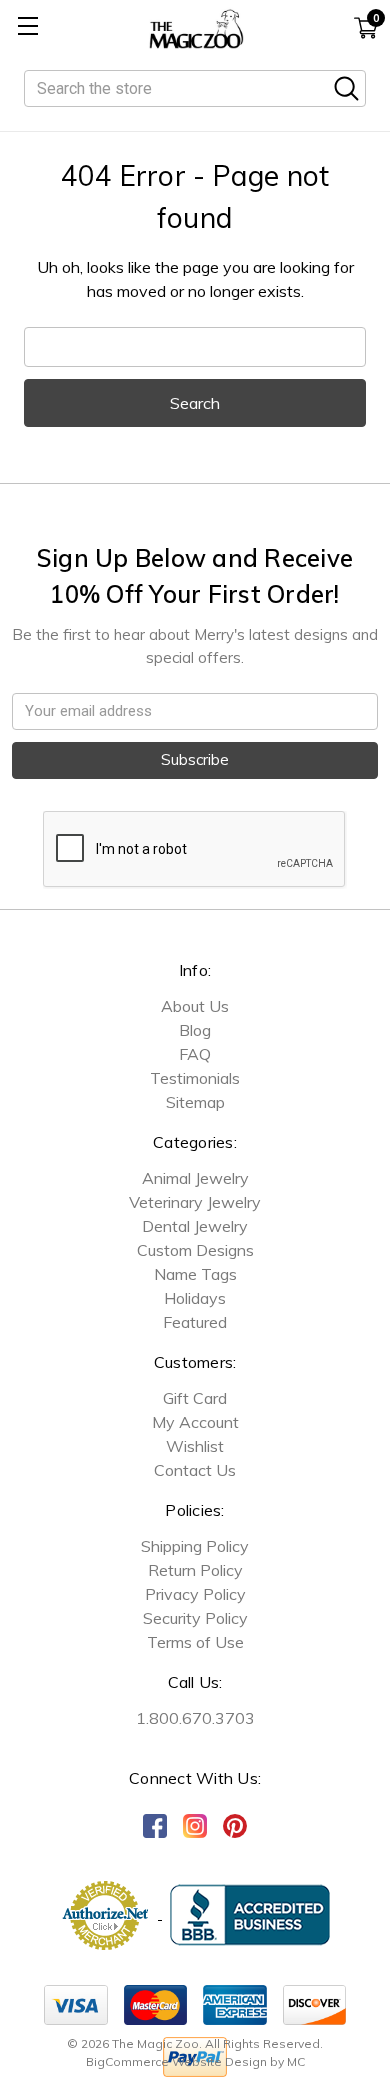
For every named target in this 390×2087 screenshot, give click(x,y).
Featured (195, 1322)
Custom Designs (195, 1250)
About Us (195, 1006)
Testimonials (195, 1078)
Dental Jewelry (195, 1226)
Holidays (195, 1298)
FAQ (195, 1054)
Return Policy (195, 1570)
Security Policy (195, 1618)
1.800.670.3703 (195, 1718)
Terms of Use (195, 1642)
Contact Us (195, 1470)
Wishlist (195, 1446)
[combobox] (195, 88)
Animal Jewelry (195, 1178)
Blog (195, 1030)
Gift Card (195, 1398)
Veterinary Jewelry (195, 1202)
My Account (195, 1422)
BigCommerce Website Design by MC (195, 2061)
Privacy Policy (195, 1594)
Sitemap (195, 1102)
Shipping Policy (195, 1546)
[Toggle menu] (27, 27)
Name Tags (195, 1274)
